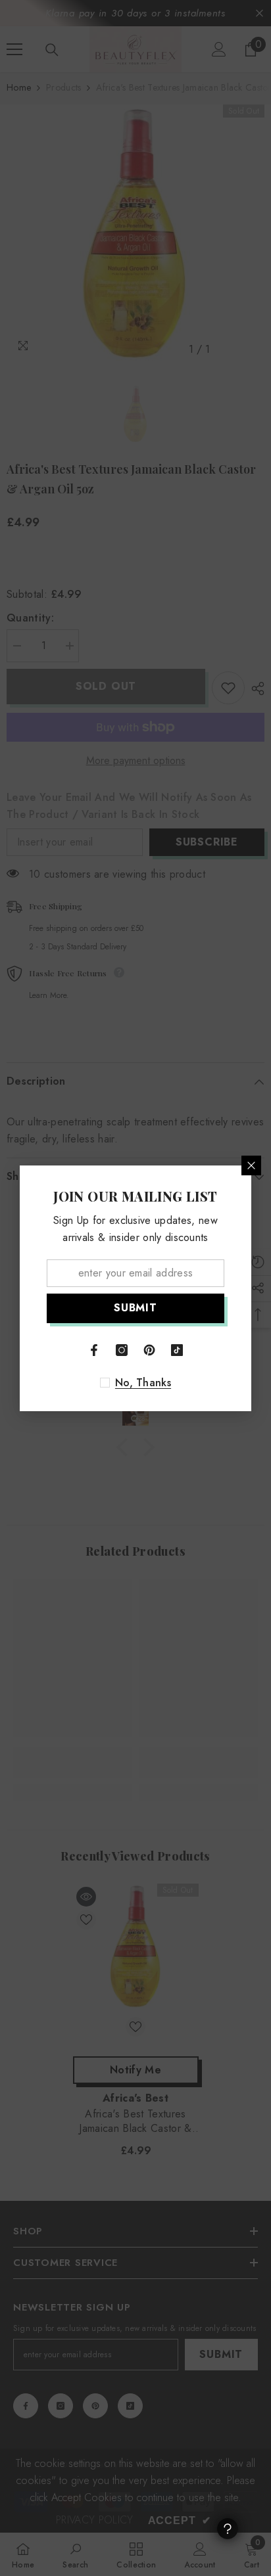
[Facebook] (94, 1350)
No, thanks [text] (143, 1383)
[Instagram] (122, 1350)
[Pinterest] (149, 1350)
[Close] (251, 1165)
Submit (135, 1308)
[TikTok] (177, 1350)
